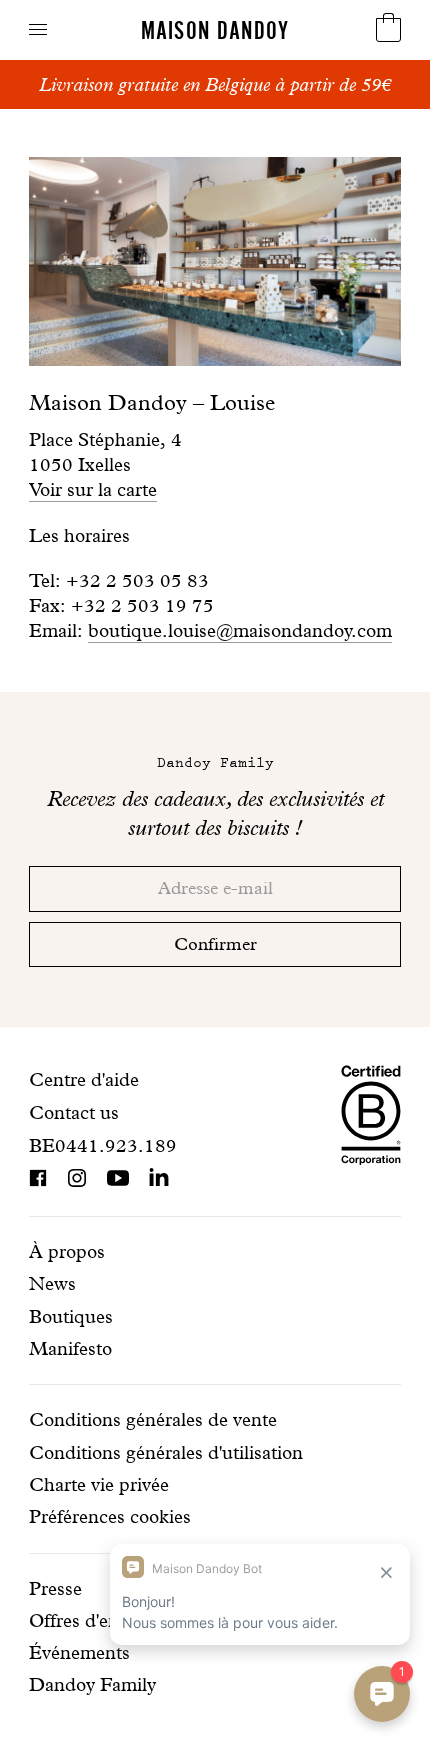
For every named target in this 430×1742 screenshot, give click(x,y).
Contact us (74, 1112)
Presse (55, 1588)
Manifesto (70, 1348)
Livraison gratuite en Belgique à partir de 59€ (215, 84)
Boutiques (71, 1316)
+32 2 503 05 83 (137, 580)
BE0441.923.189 (103, 1145)
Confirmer (215, 943)
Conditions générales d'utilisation (166, 1452)
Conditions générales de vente (153, 1419)
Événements (79, 1652)
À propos (67, 1251)
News (52, 1283)
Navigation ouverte (38, 29)
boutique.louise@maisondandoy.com (240, 630)
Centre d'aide (84, 1079)
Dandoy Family (92, 1684)
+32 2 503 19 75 (142, 605)
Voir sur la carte (93, 489)
